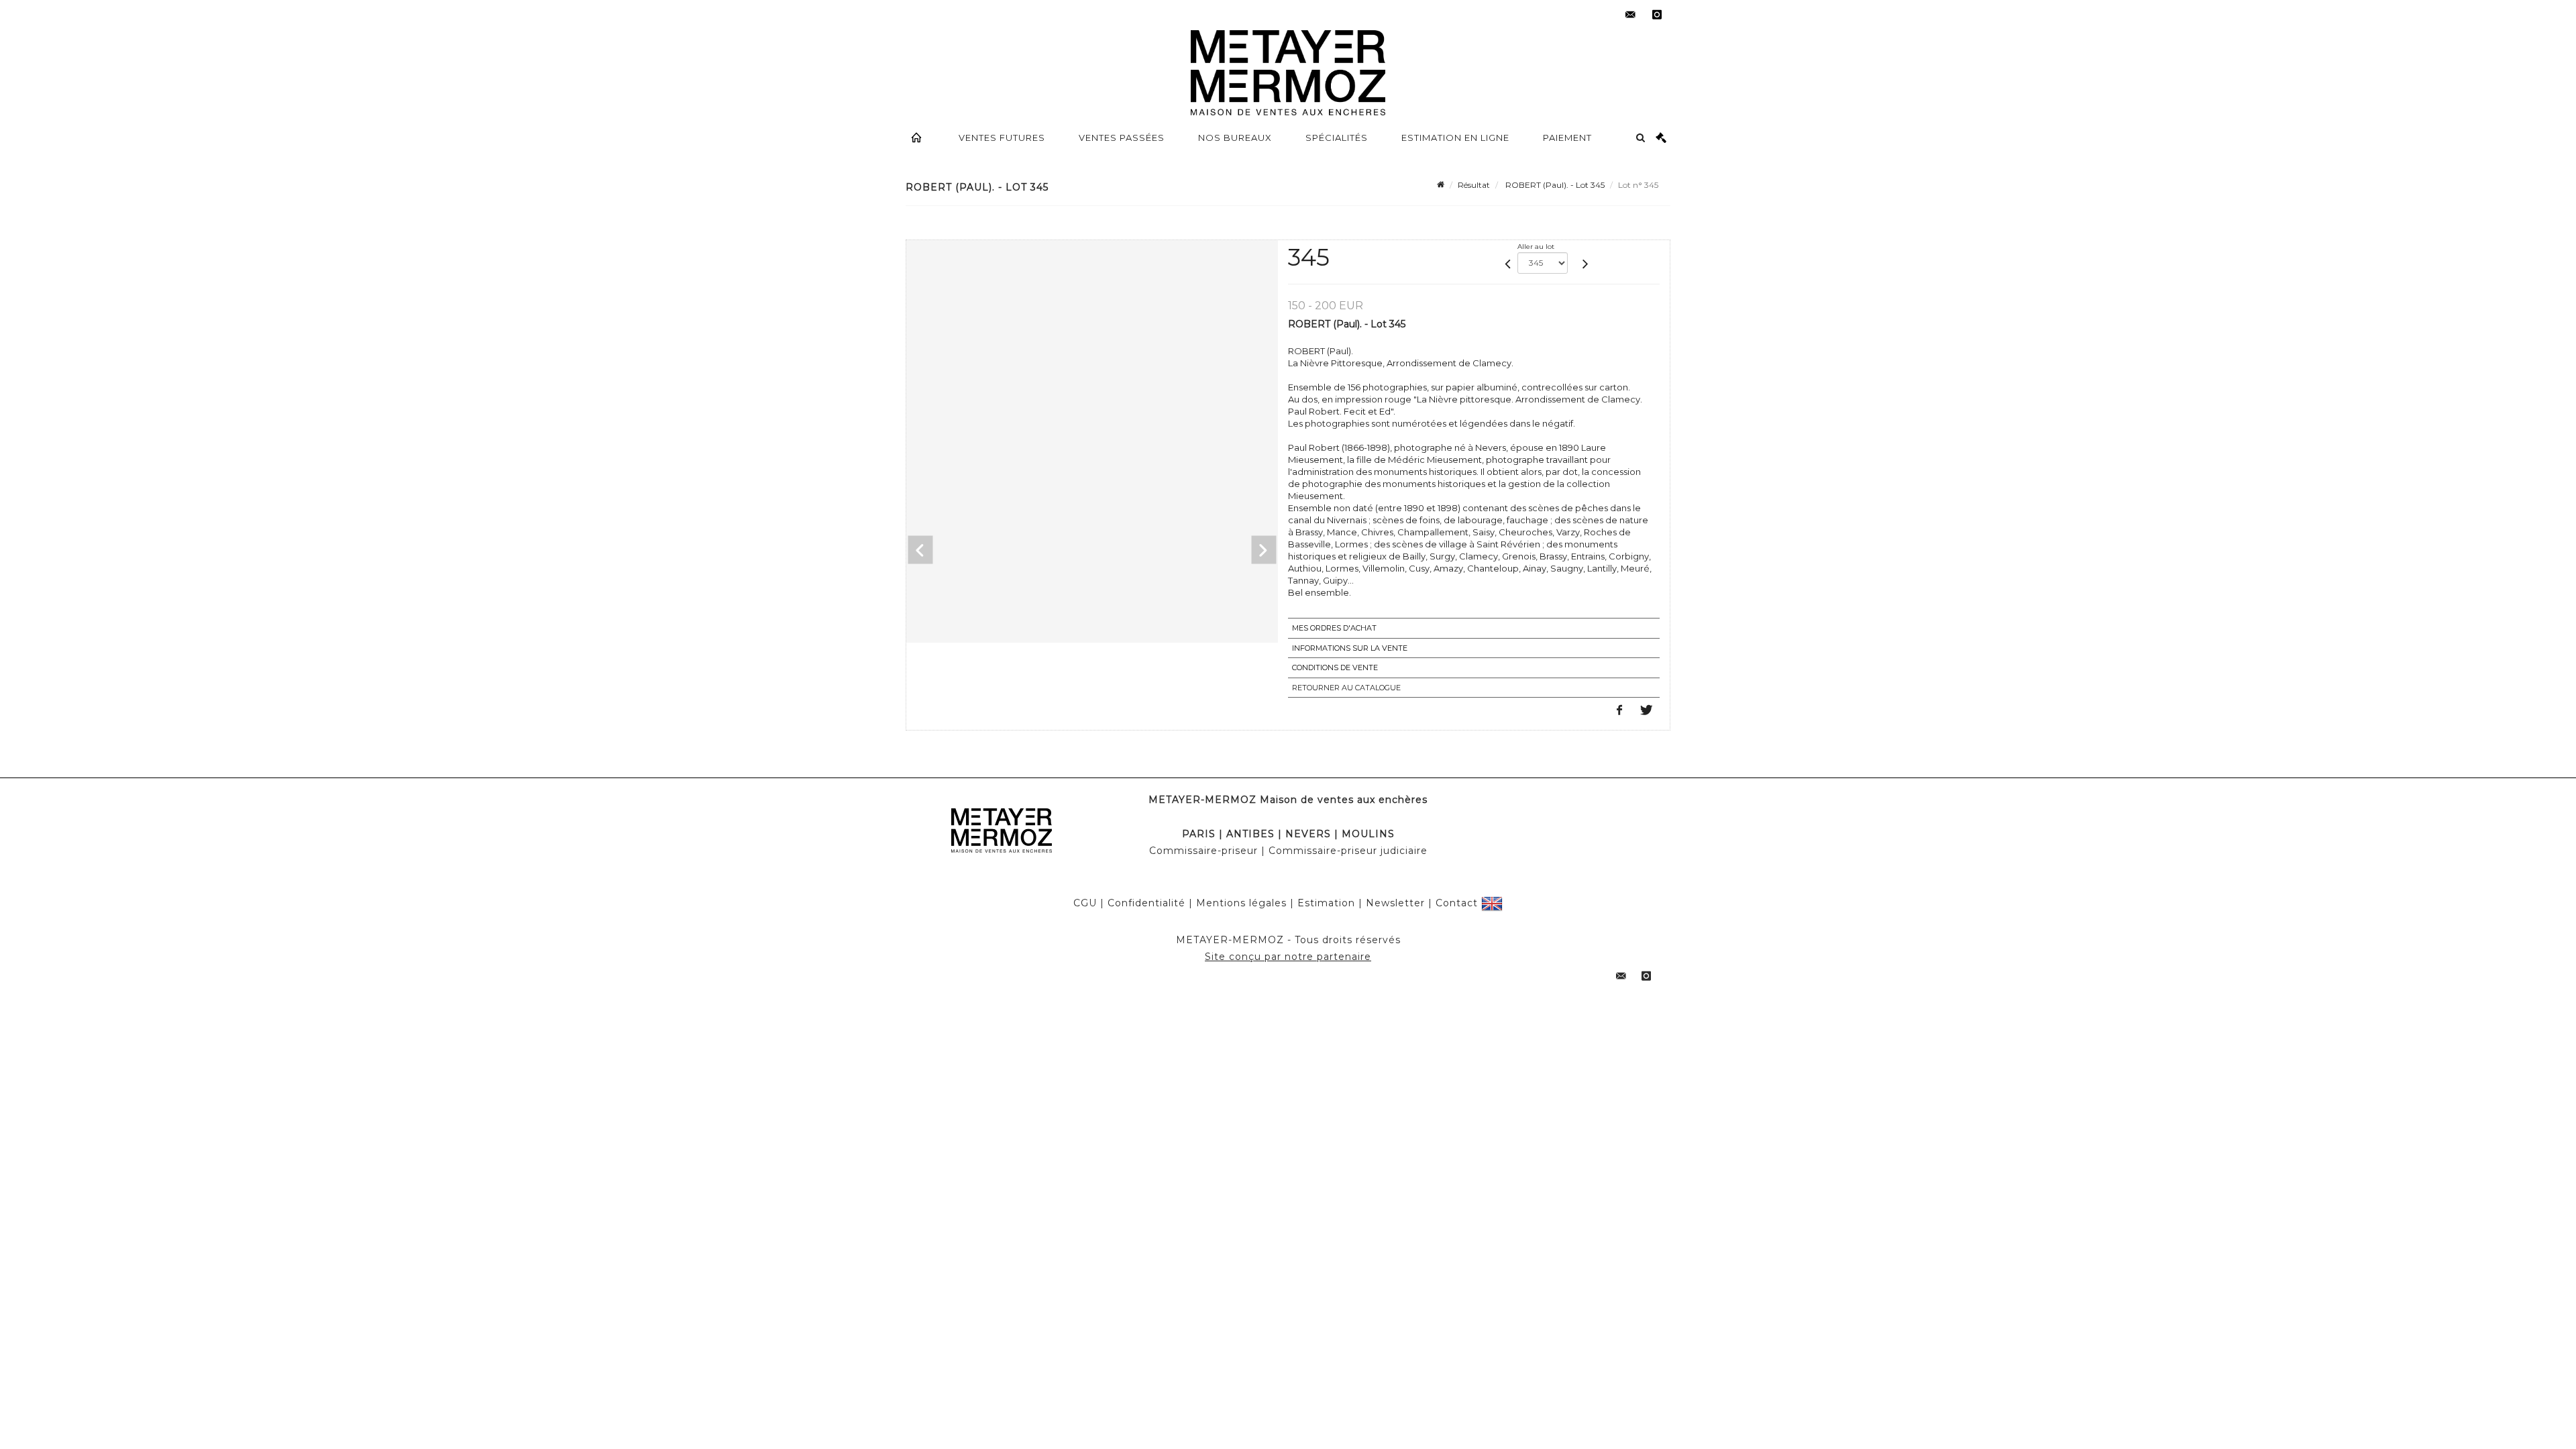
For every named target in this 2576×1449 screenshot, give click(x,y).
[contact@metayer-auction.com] (1630, 15)
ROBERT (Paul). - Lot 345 (1554, 185)
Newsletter (1395, 903)
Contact (1457, 903)
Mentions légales (1241, 903)
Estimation (1326, 903)
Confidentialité (1146, 903)
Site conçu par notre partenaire (1288, 957)
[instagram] (1657, 15)
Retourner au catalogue (1346, 688)
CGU (1085, 903)
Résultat (1474, 185)
